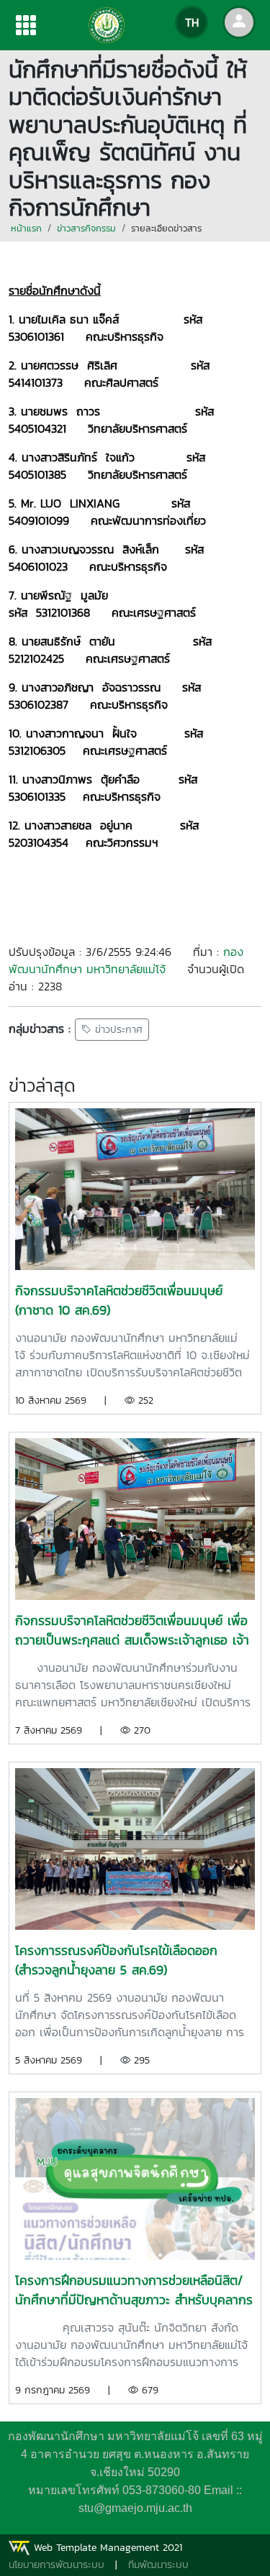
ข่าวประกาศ (117, 1030)
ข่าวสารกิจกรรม (86, 228)
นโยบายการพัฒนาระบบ (57, 2565)
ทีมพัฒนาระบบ (158, 2565)
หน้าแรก (26, 228)
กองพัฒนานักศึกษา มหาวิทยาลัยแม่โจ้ (126, 960)
